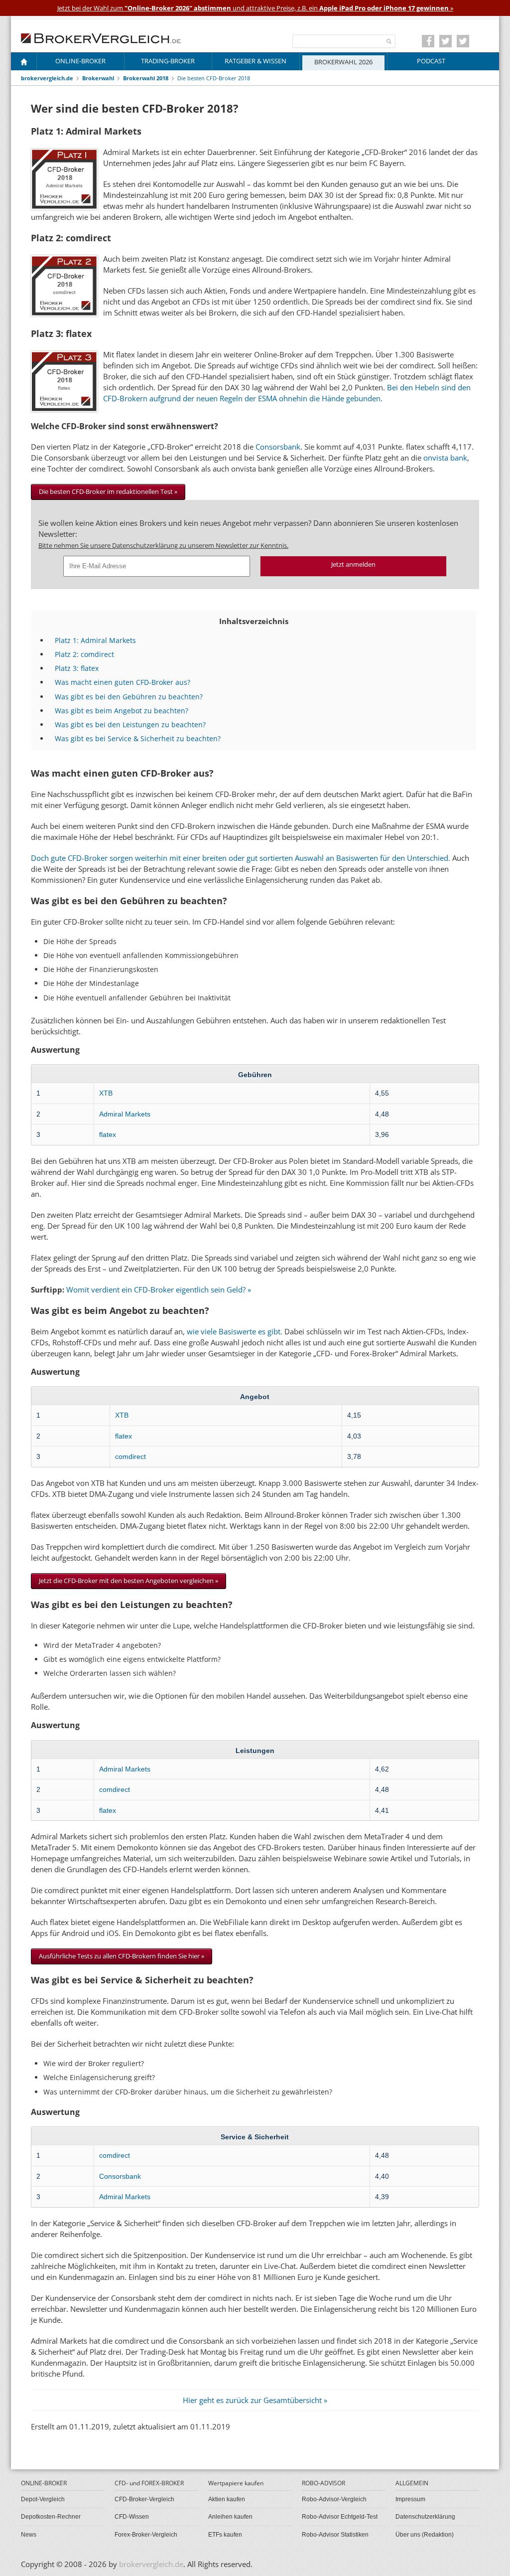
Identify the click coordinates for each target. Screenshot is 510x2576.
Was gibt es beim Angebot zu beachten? (122, 711)
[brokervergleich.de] (106, 37)
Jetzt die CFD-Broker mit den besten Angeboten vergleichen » (128, 1581)
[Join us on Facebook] (428, 41)
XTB (106, 1093)
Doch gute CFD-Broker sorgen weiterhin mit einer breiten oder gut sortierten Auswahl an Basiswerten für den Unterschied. (241, 858)
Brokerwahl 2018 (146, 78)
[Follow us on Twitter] (446, 41)
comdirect (130, 1456)
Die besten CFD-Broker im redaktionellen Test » (108, 491)
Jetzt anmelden (353, 564)
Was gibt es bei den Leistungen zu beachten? (130, 724)
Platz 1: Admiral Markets (95, 640)
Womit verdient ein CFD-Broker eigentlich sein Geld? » (159, 1289)
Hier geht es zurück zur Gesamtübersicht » (255, 2400)
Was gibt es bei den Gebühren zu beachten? (129, 697)
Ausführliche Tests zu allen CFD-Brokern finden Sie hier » (122, 1956)
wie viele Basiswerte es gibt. (235, 1331)
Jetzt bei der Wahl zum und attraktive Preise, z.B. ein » (255, 8)
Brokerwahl (98, 78)
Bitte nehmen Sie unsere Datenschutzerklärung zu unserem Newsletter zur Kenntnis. (163, 545)
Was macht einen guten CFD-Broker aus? (123, 682)
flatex (108, 1134)
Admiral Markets (125, 1114)
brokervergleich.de (47, 78)
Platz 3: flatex (77, 668)
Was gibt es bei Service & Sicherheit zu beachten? (138, 738)
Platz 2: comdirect (84, 654)
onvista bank (445, 458)
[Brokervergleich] (24, 64)
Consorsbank (278, 447)
